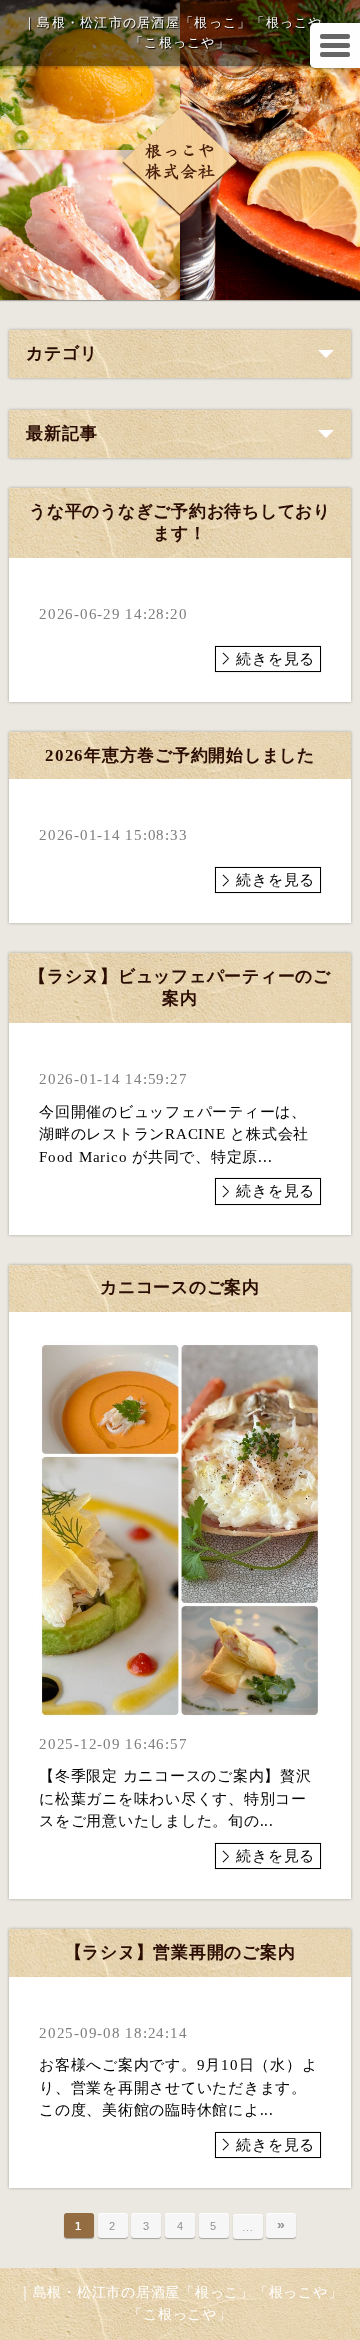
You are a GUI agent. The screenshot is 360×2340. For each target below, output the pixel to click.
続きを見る (275, 659)
